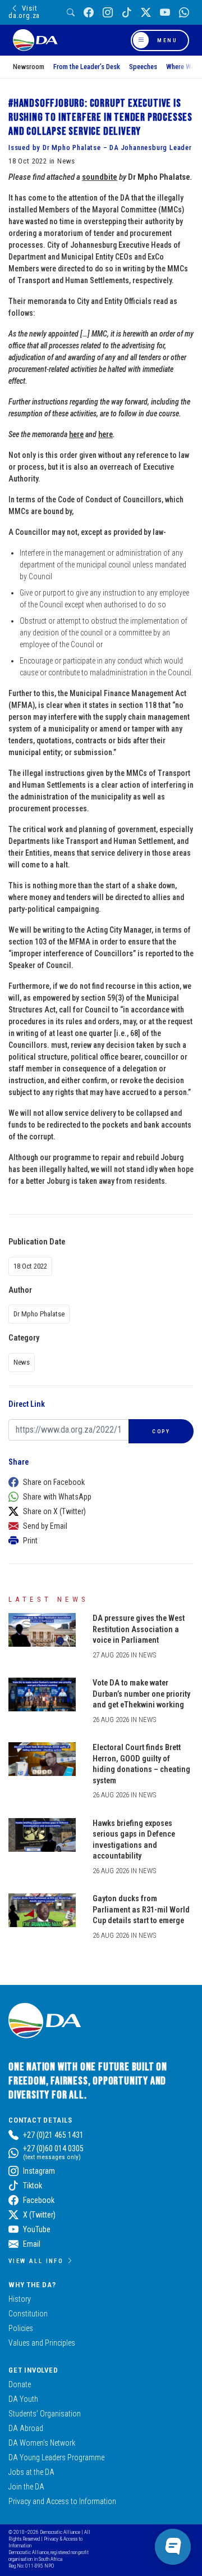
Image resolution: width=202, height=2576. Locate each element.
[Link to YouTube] (165, 13)
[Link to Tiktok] (127, 13)
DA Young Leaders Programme (56, 2457)
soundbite (100, 177)
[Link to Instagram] (108, 13)
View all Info (36, 2261)
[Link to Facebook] (89, 13)
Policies (21, 2328)
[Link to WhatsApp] (184, 13)
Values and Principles (42, 2343)
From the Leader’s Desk (87, 67)
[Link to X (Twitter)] (146, 13)
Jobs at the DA (31, 2472)
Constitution (28, 2314)
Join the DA (26, 2487)
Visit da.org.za (24, 12)
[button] (98, 1482)
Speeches (143, 67)
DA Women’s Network (42, 2443)
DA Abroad (26, 2428)
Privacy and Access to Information (62, 2501)
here (76, 434)
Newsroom (29, 67)
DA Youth (23, 2399)
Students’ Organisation (45, 2414)
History (20, 2299)
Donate (20, 2384)
